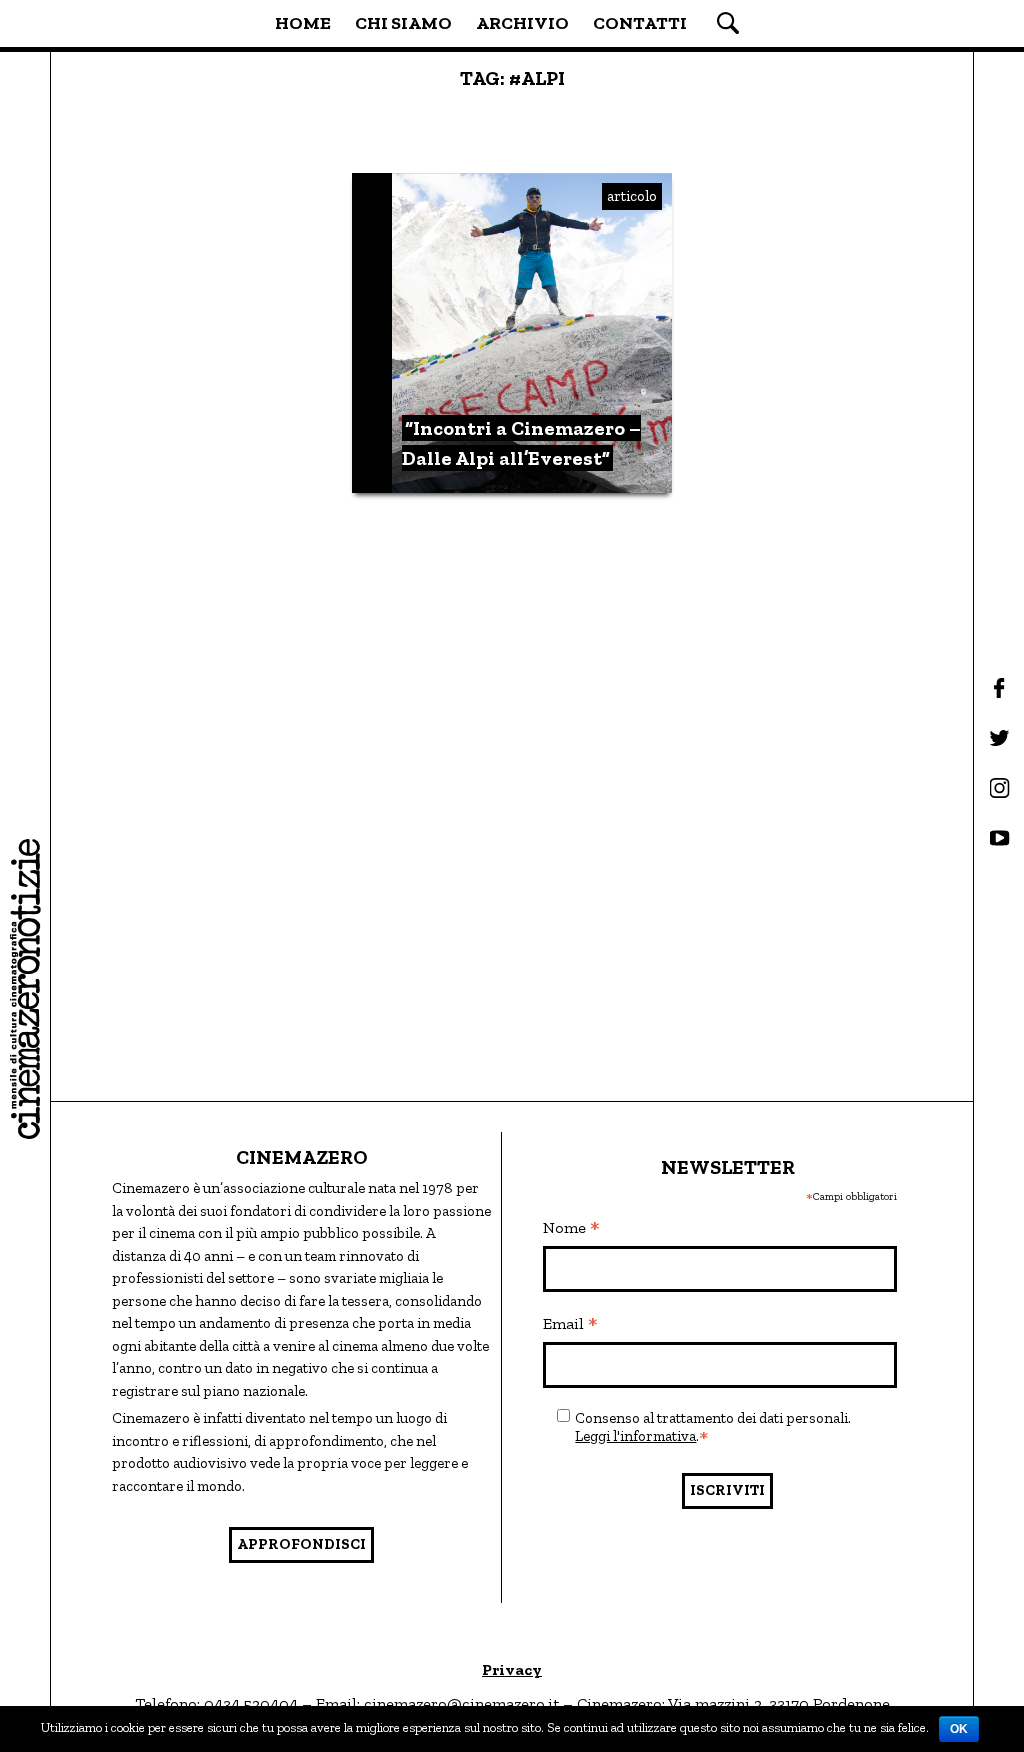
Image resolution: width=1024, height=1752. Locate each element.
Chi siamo (403, 23)
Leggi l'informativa (635, 1436)
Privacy (512, 1669)
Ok (959, 1729)
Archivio (522, 23)
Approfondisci (301, 1544)
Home (303, 23)
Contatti (640, 23)
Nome (571, 1229)
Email (570, 1325)
